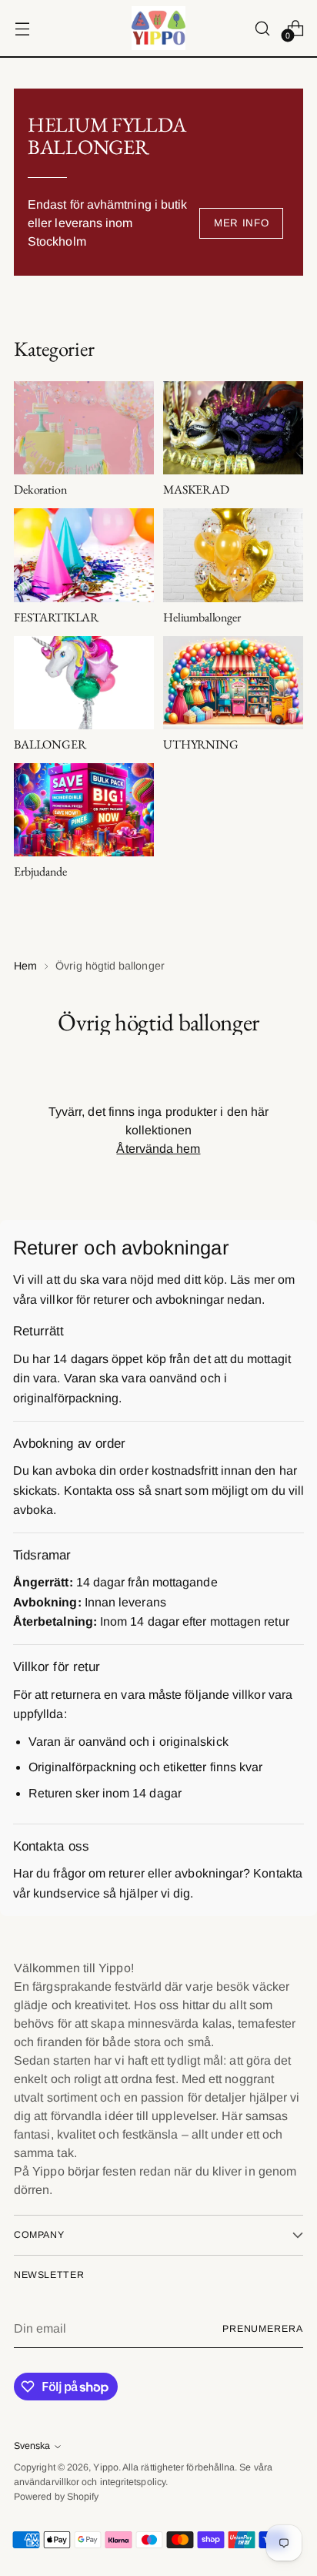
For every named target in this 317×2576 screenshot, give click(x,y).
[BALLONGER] (84, 683)
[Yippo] (158, 28)
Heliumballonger (202, 617)
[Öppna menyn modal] (22, 28)
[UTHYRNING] (233, 683)
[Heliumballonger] (233, 555)
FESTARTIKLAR (56, 617)
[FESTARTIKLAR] (84, 555)
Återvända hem (158, 1149)
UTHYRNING (201, 744)
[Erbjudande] (84, 810)
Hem (25, 966)
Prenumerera (263, 2329)
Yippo (105, 2467)
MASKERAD (196, 489)
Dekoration (40, 489)
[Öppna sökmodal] (262, 28)
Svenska (32, 2446)
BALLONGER (50, 744)
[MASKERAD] (233, 428)
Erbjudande (40, 871)
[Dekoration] (84, 428)
